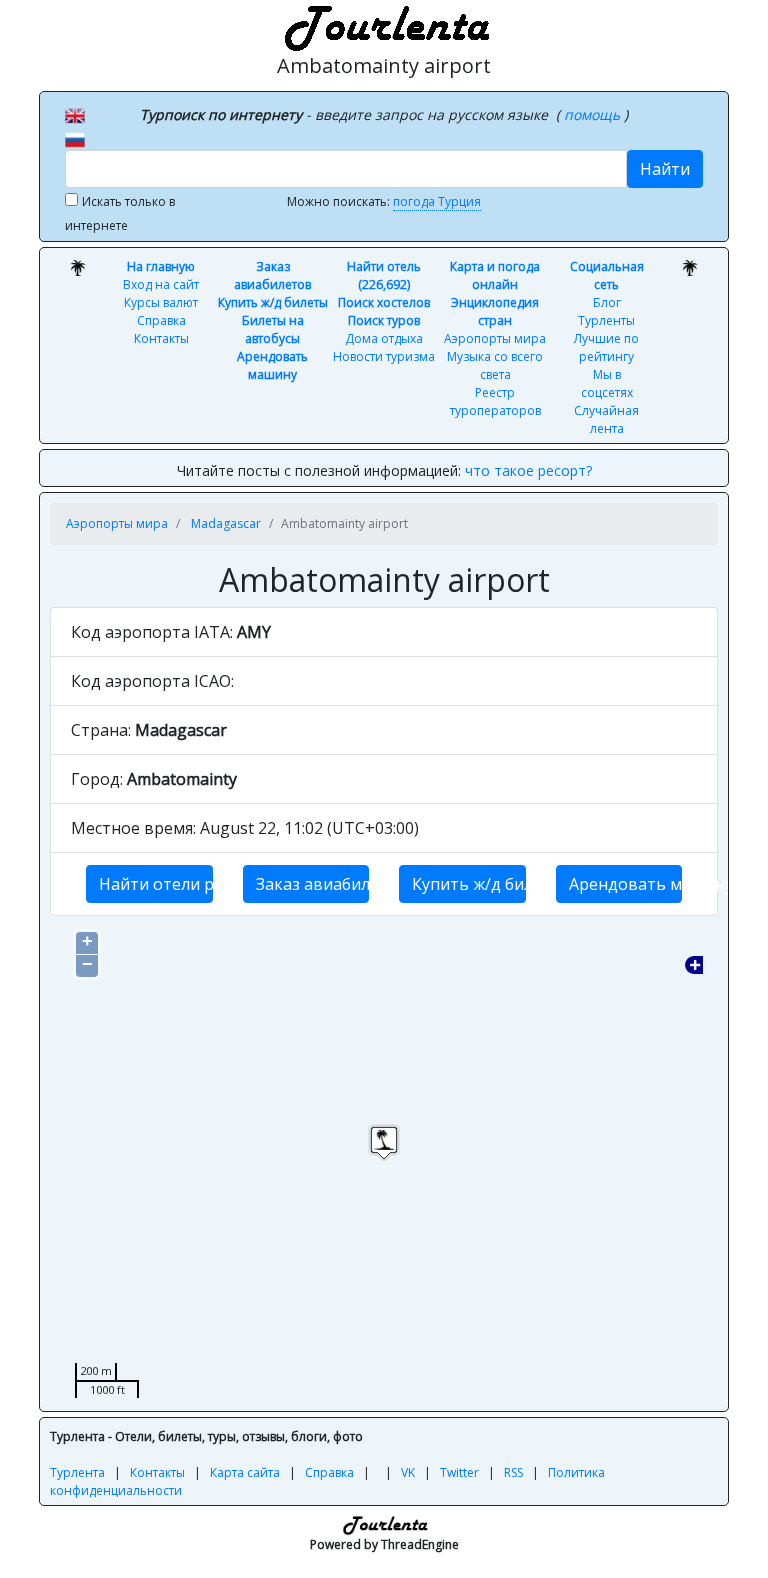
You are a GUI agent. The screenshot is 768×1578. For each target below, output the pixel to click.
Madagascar (226, 523)
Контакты (161, 338)
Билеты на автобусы (273, 329)
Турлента (77, 1472)
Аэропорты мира (495, 338)
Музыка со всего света (495, 365)
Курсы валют (161, 302)
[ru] (75, 138)
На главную (161, 266)
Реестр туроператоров (495, 401)
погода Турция (437, 201)
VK (408, 1472)
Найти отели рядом (156, 884)
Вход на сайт (161, 284)
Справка (161, 320)
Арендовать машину (272, 365)
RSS (513, 1472)
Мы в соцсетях (607, 383)
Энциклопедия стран (495, 311)
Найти (665, 169)
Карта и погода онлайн (495, 275)
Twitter (459, 1472)
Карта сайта (245, 1472)
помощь (594, 114)
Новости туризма (384, 356)
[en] (75, 114)
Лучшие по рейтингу (606, 347)
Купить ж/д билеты (273, 302)
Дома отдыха (384, 338)
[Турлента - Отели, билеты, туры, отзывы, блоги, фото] (384, 25)
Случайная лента (606, 419)
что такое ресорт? (528, 470)
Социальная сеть (607, 275)
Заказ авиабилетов (272, 275)
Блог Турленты (606, 311)
